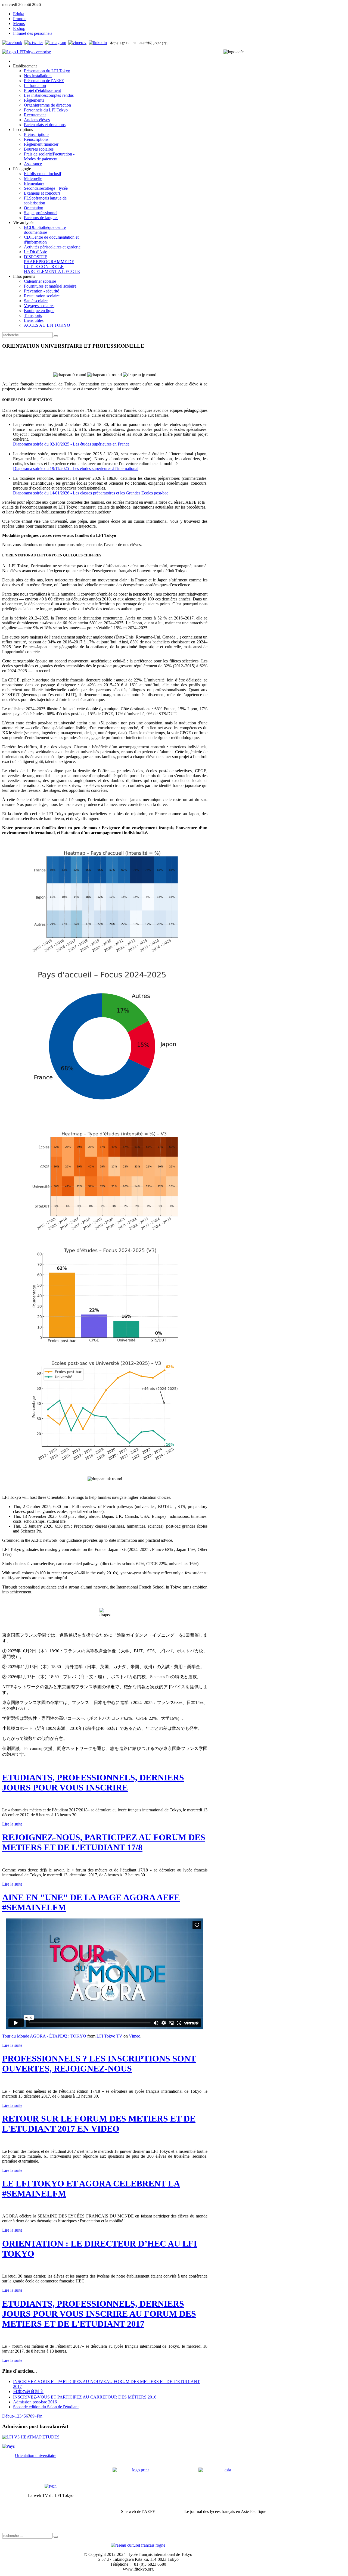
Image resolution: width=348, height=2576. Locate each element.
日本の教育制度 (28, 2392)
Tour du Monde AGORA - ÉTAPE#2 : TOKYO (44, 2036)
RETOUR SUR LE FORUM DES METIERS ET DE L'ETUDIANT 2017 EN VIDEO (99, 2124)
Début (7, 2416)
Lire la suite (12, 1824)
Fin (40, 2416)
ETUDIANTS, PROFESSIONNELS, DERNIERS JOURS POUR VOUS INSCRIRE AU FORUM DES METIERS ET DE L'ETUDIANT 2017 (99, 2314)
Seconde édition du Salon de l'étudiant (46, 2407)
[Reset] (56, 336)
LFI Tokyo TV (109, 2036)
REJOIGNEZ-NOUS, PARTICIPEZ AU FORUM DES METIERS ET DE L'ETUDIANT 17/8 (104, 1842)
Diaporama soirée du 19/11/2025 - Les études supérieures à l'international (76, 468)
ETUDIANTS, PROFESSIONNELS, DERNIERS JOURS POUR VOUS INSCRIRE (93, 1782)
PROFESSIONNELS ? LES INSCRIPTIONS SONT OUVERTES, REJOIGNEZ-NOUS (99, 2063)
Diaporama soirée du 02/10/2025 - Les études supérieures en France (71, 444)
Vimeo (135, 2036)
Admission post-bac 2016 (35, 2402)
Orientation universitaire (36, 2455)
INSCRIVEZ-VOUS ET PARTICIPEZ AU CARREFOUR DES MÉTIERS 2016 (85, 2397)
